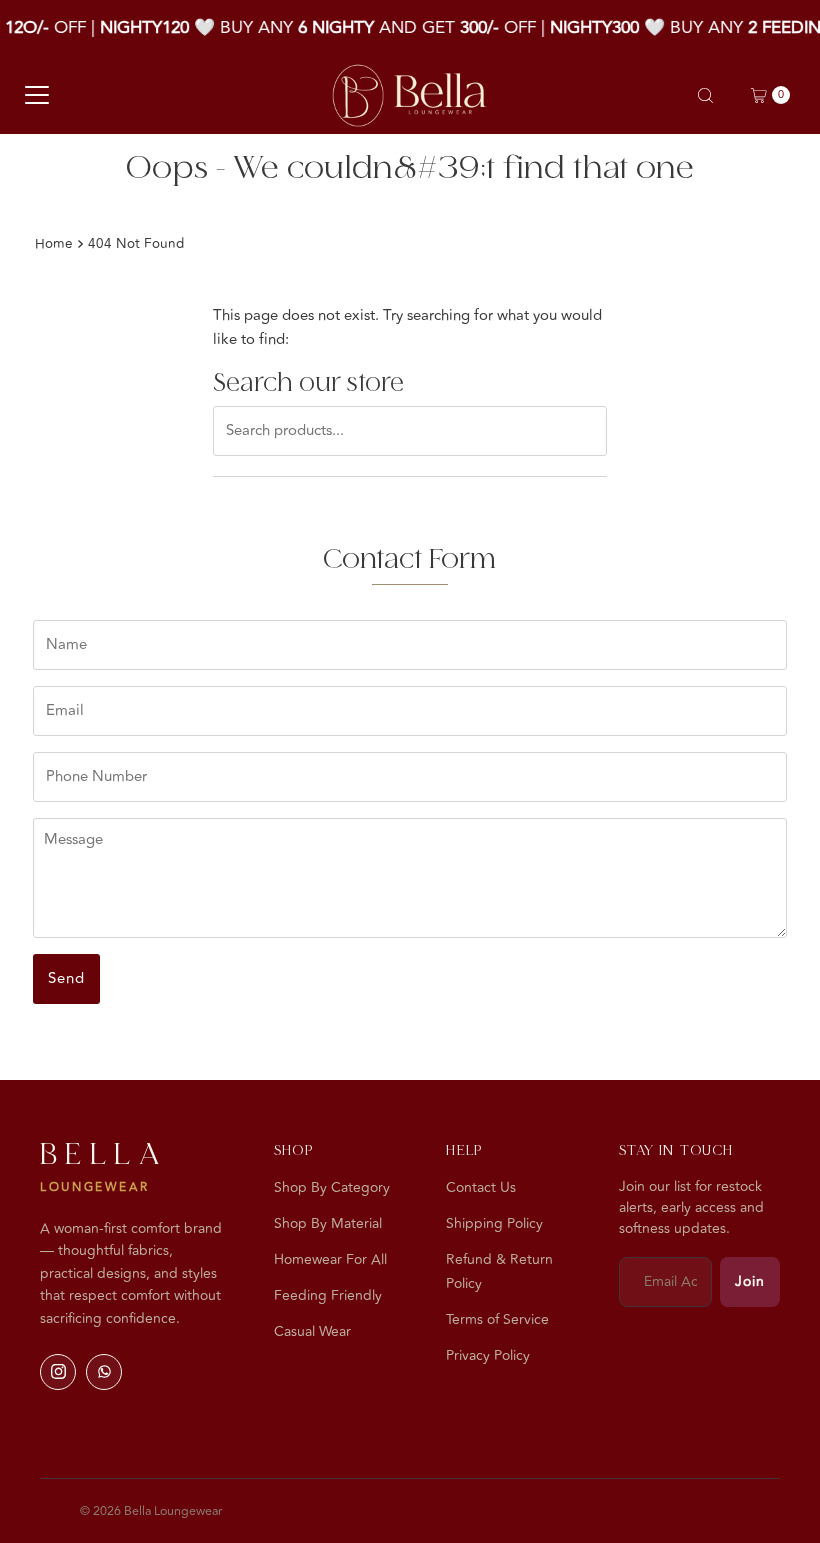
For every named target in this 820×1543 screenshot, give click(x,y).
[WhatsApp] (104, 1372)
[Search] (705, 95)
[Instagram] (58, 1372)
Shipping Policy (494, 1223)
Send (66, 978)
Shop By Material (328, 1223)
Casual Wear (312, 1331)
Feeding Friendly (328, 1295)
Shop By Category (332, 1187)
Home (54, 243)
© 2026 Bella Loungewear (151, 1511)
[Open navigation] (37, 95)
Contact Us (481, 1187)
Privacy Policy (488, 1355)
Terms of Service (497, 1319)
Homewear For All (330, 1259)
